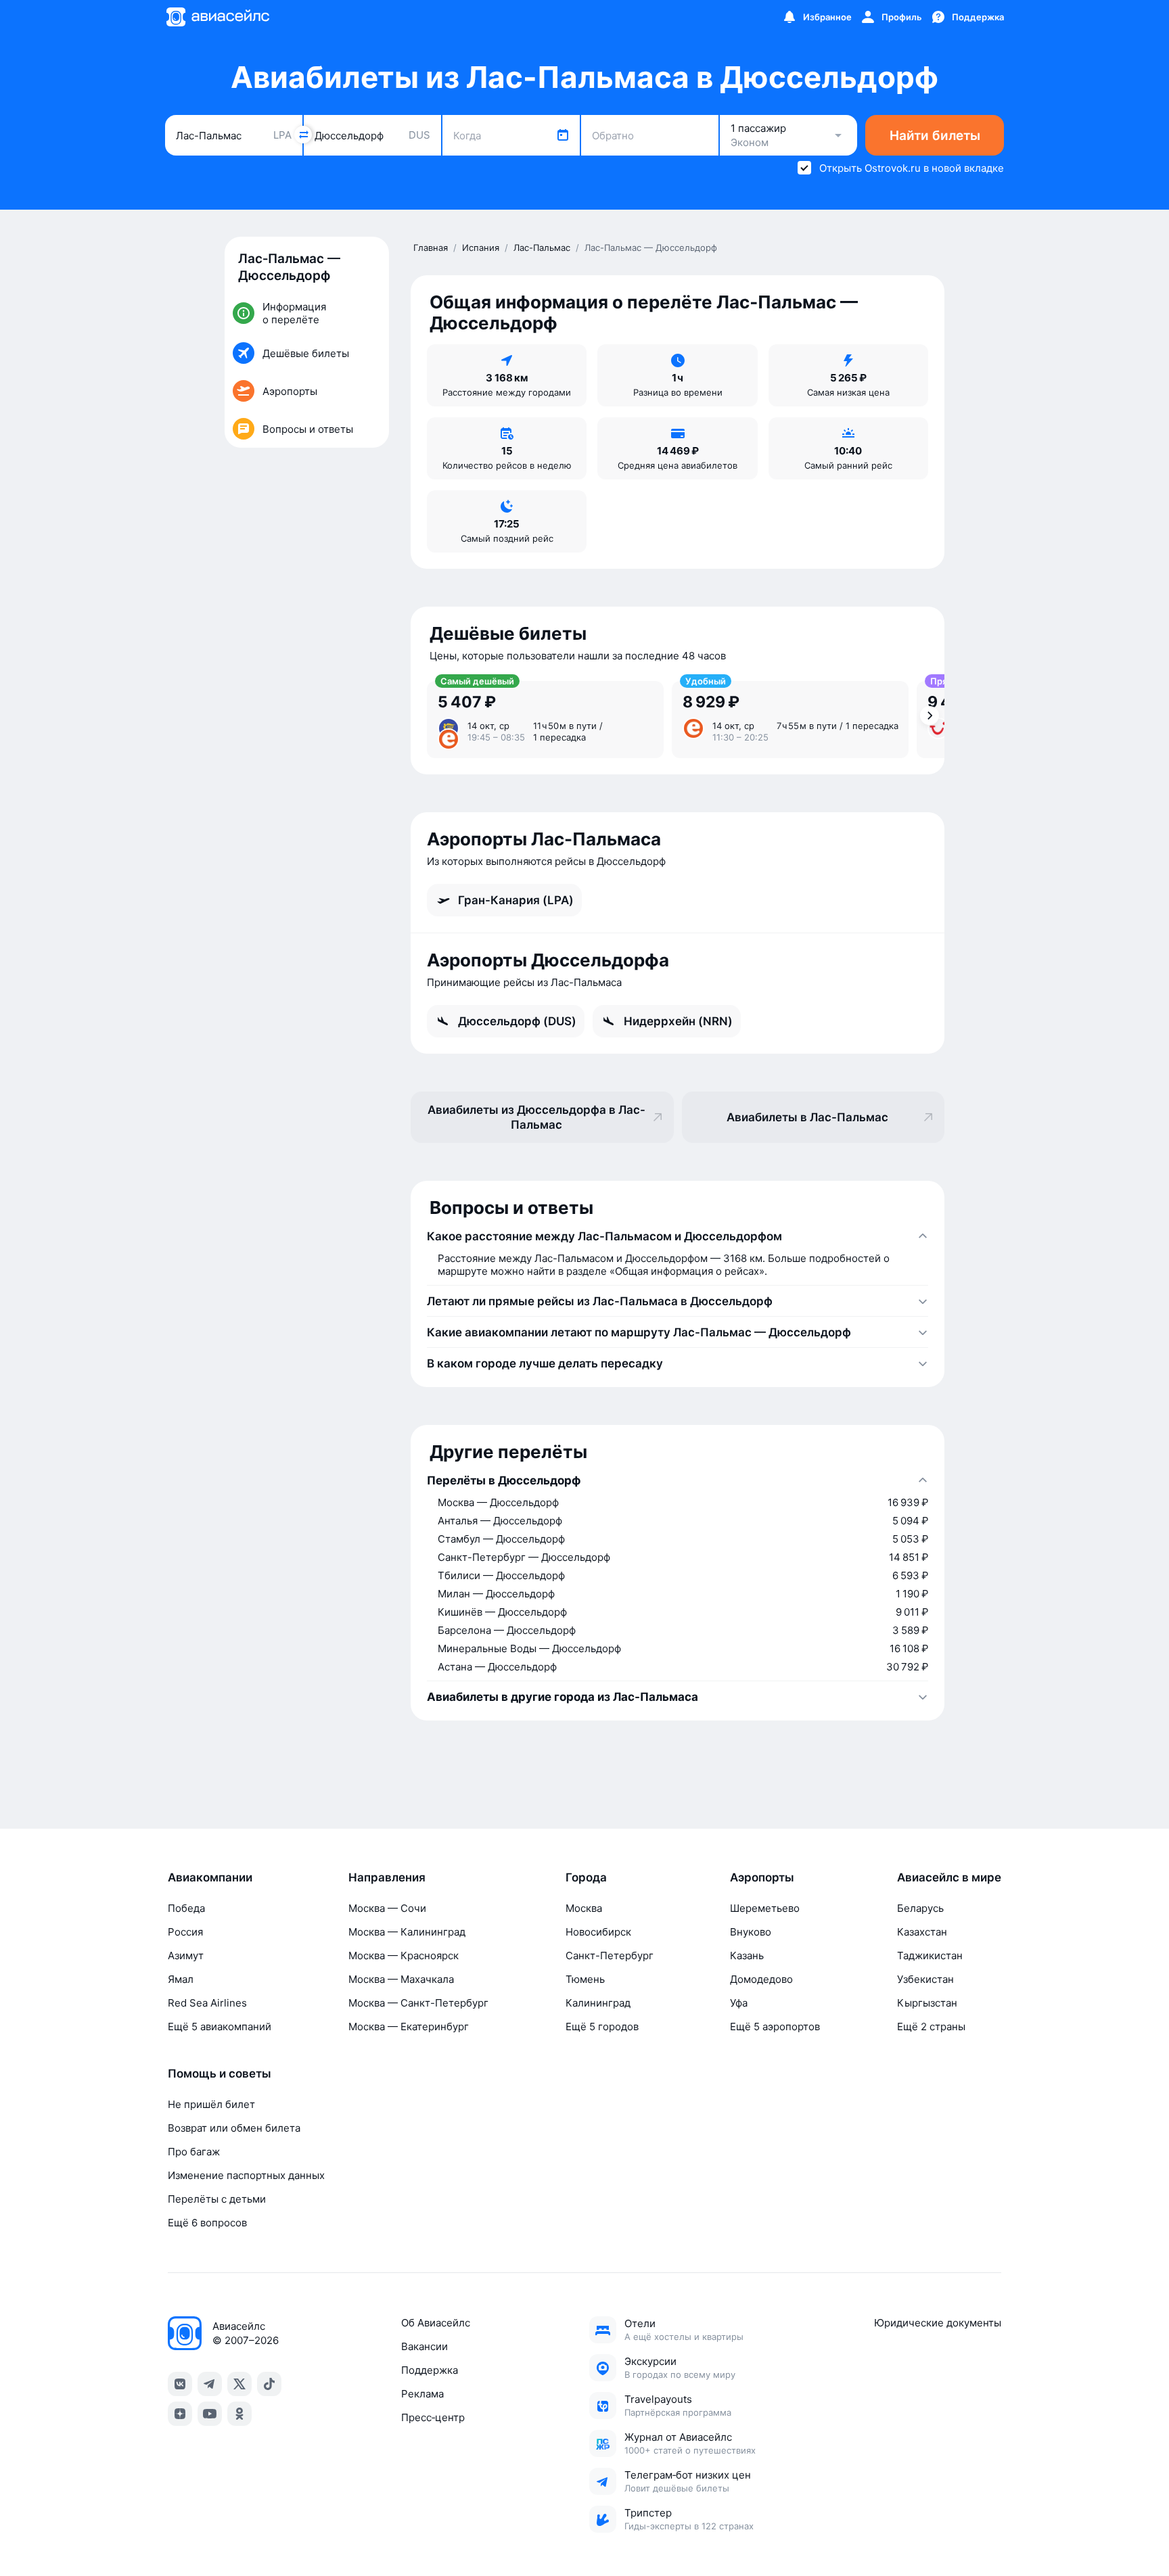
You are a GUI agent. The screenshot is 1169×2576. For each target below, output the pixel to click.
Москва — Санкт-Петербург (418, 2003)
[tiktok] (269, 2384)
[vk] (180, 2384)
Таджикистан (930, 1956)
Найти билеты (935, 136)
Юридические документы (938, 2323)
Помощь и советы (220, 2074)
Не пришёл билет (211, 2104)
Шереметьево (765, 1908)
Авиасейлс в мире (949, 1877)
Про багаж (194, 2152)
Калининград (598, 2003)
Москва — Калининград (407, 1932)
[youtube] (210, 2414)
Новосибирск (598, 1932)
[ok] (239, 2414)
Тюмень (585, 1979)
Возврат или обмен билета (234, 2128)
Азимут (186, 1956)
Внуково (751, 1932)
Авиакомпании (210, 1877)
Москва (584, 1908)
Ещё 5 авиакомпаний (220, 2027)
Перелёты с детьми (217, 2199)
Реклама (422, 2394)
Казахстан (922, 1932)
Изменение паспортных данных (246, 2175)
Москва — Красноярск (404, 1956)
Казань (747, 1956)
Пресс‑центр (433, 2417)
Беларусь (920, 1908)
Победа (186, 1908)
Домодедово (761, 1979)
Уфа (739, 2003)
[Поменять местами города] (303, 135)
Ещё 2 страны (931, 2027)
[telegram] (210, 2384)
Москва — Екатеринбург (409, 2027)
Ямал (181, 1979)
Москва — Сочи (387, 1908)
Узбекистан (925, 1979)
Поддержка (430, 2370)
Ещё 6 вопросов (207, 2223)
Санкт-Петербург (610, 1956)
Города (586, 1877)
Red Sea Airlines (207, 2003)
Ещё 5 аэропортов (775, 2027)
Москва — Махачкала (401, 1979)
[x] (239, 2384)
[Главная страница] (217, 17)
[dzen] (180, 2414)
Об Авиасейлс (436, 2323)
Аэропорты (762, 1877)
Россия (185, 1932)
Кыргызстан (927, 2003)
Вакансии (425, 2346)
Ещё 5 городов (602, 2027)
